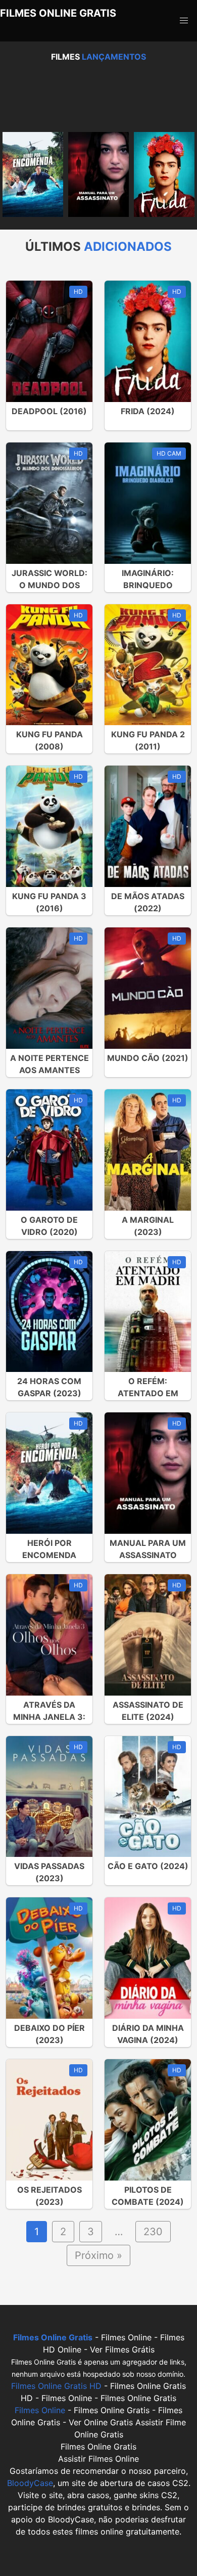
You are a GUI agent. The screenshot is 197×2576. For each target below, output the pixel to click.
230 (153, 2232)
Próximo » (98, 2255)
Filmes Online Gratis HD (56, 2386)
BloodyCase (30, 2483)
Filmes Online (40, 2410)
